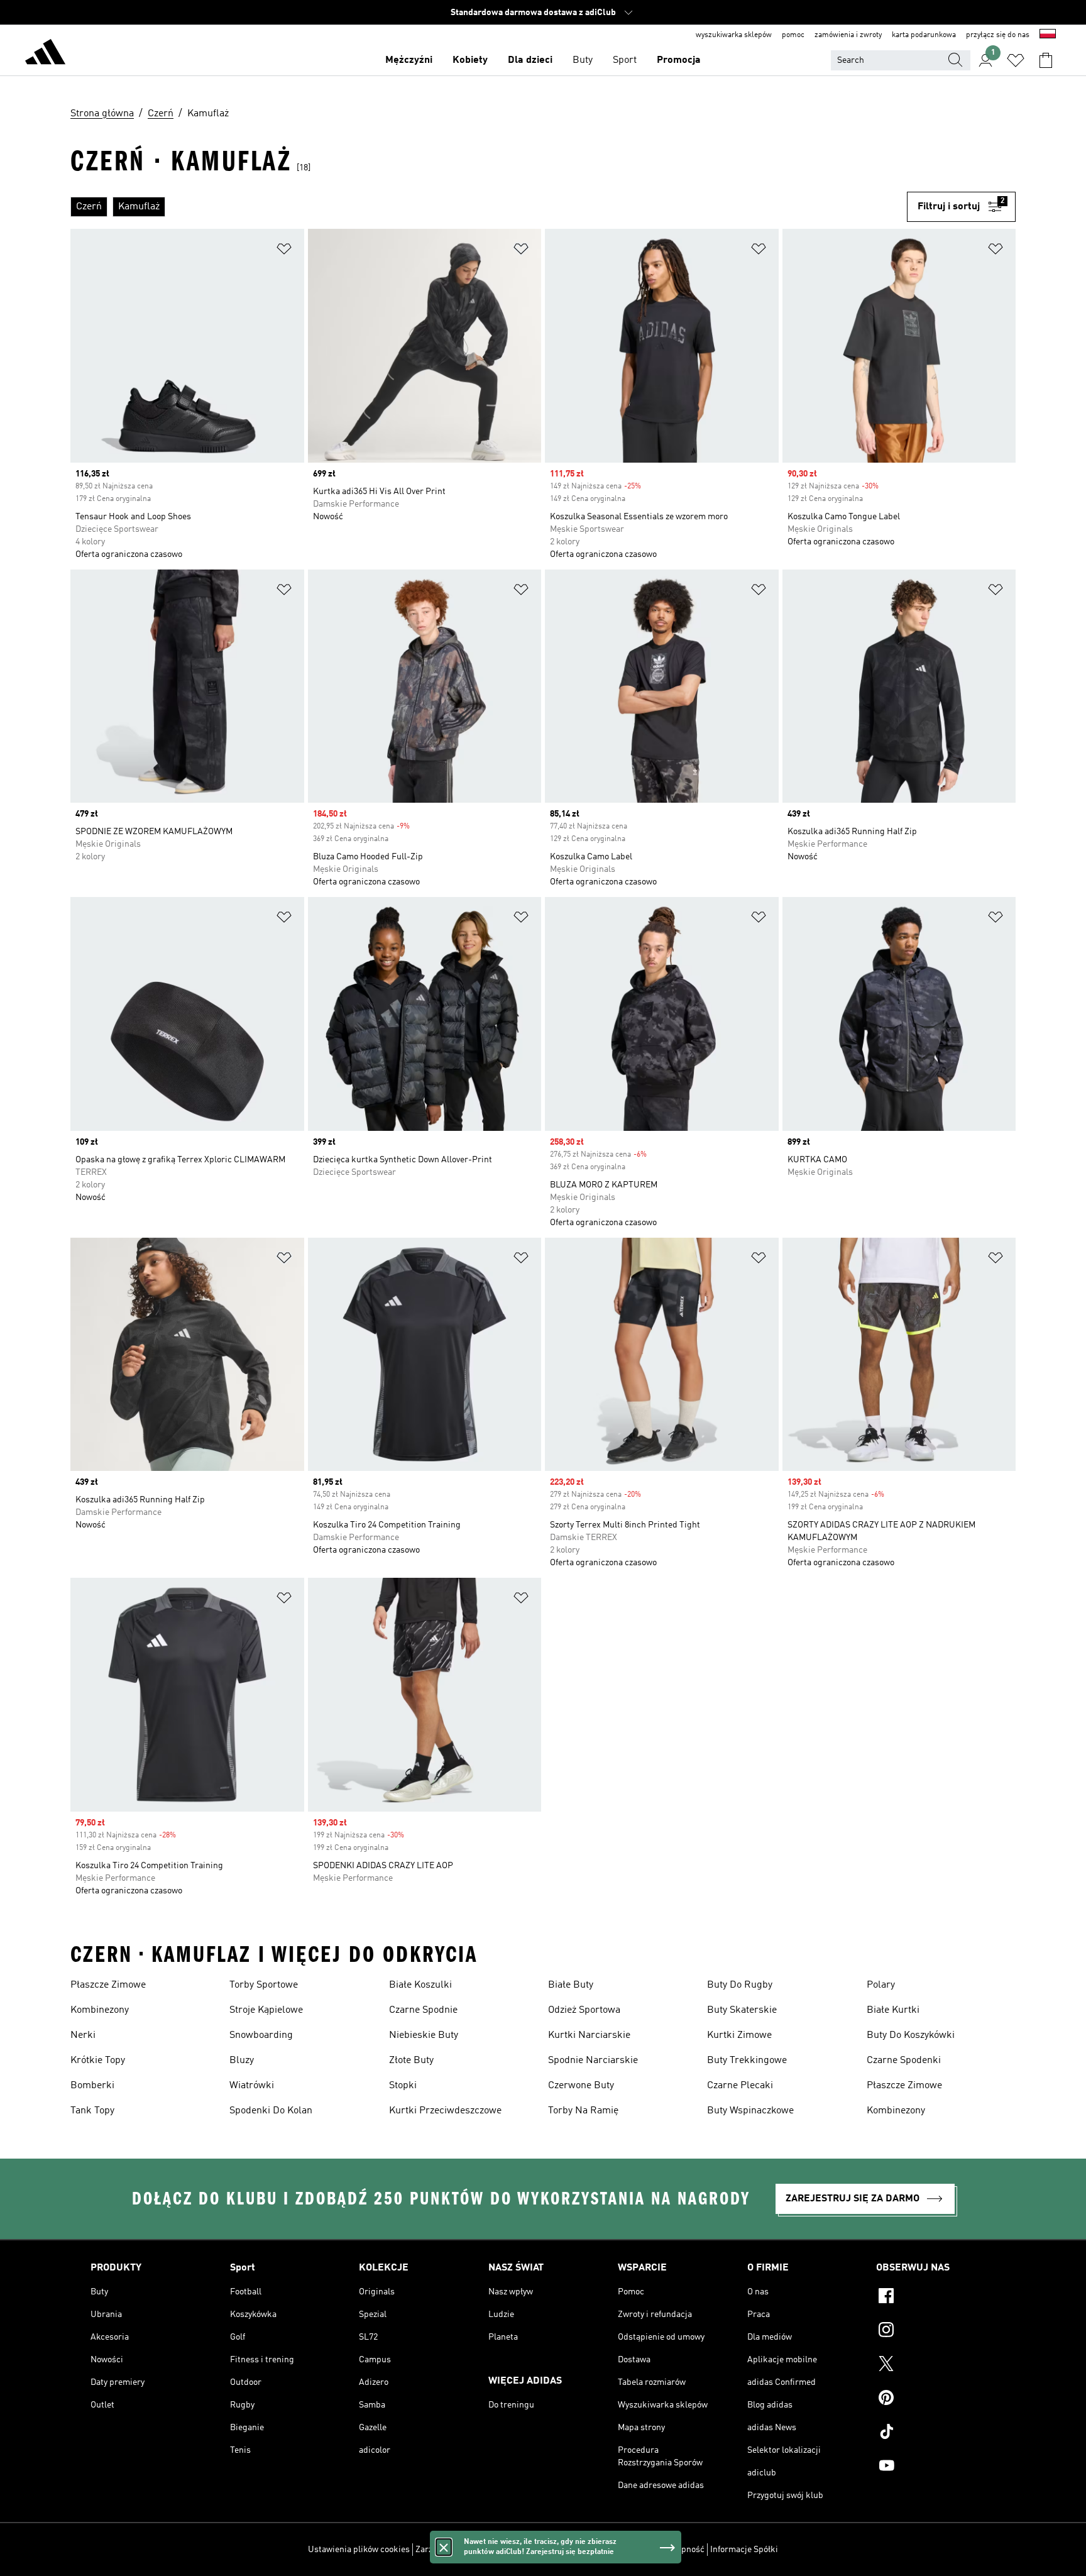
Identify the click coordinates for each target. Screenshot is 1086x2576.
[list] (489, 207)
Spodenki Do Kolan (271, 2111)
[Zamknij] (444, 2547)
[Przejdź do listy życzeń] (1016, 60)
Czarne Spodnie (423, 2010)
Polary (881, 1985)
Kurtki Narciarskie (589, 2035)
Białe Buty (571, 1985)
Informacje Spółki (744, 2550)
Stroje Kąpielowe (266, 2010)
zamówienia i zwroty (848, 35)
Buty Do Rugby (740, 1985)
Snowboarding (261, 2035)
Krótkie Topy (98, 2061)
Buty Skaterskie (742, 2010)
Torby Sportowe (264, 1985)
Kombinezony (100, 2010)
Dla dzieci (530, 60)
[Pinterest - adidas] (936, 2399)
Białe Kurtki (893, 2010)
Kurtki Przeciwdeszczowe (445, 2111)
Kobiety (470, 60)
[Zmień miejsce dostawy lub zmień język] (1048, 35)
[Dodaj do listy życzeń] (284, 251)
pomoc (793, 35)
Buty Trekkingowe (747, 2061)
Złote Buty (411, 2061)
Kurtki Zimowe (739, 2035)
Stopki (403, 2086)
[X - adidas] (936, 2365)
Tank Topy (92, 2111)
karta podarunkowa (924, 35)
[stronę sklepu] (45, 54)
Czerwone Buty (581, 2086)
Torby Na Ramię (583, 2111)
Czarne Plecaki (740, 2086)
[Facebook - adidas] (936, 2298)
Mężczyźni (409, 60)
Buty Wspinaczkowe (750, 2111)
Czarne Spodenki (904, 2061)
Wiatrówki (252, 2086)
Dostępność (682, 2550)
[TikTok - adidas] (936, 2433)
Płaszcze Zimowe (108, 1985)
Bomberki (92, 2086)
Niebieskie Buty (424, 2035)
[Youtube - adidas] (936, 2467)
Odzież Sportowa (584, 2010)
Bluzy (242, 2061)
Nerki (83, 2035)
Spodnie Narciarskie (593, 2061)
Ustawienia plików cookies (359, 2550)
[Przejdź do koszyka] (1046, 60)
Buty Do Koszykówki (911, 2035)
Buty (583, 60)
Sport (625, 60)
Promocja (679, 60)
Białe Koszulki (420, 1985)
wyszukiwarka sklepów (734, 35)
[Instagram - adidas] (936, 2331)
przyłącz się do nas (998, 35)
